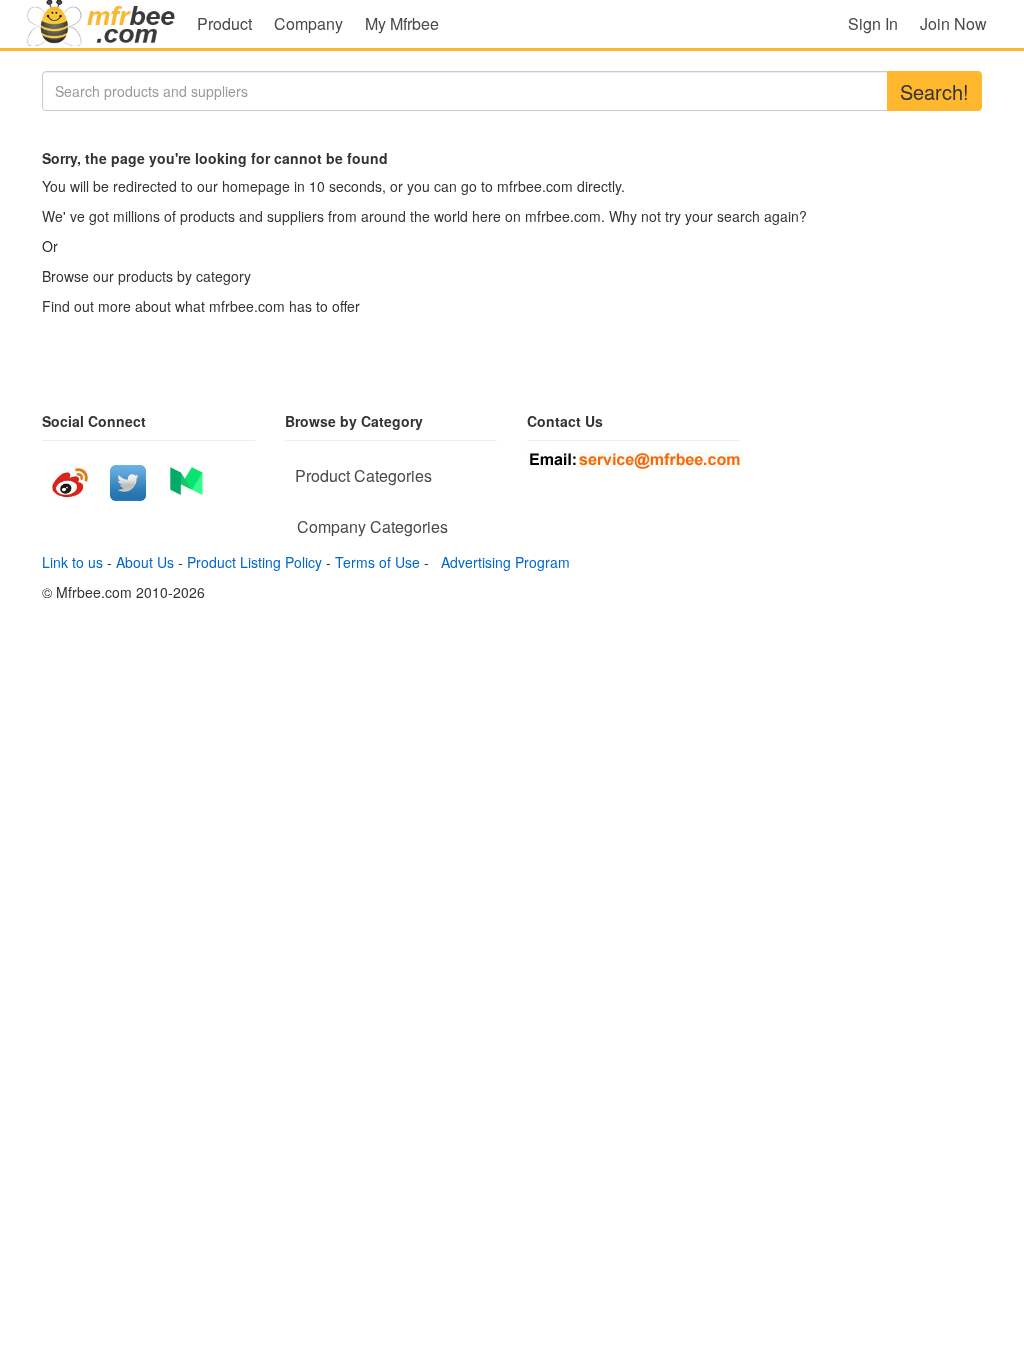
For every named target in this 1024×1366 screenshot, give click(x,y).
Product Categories (363, 475)
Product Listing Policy (254, 562)
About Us (145, 562)
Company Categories (372, 526)
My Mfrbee (402, 23)
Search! (934, 91)
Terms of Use (377, 562)
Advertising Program (501, 562)
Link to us (72, 562)
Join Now (953, 23)
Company (308, 23)
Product (224, 23)
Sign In (873, 23)
